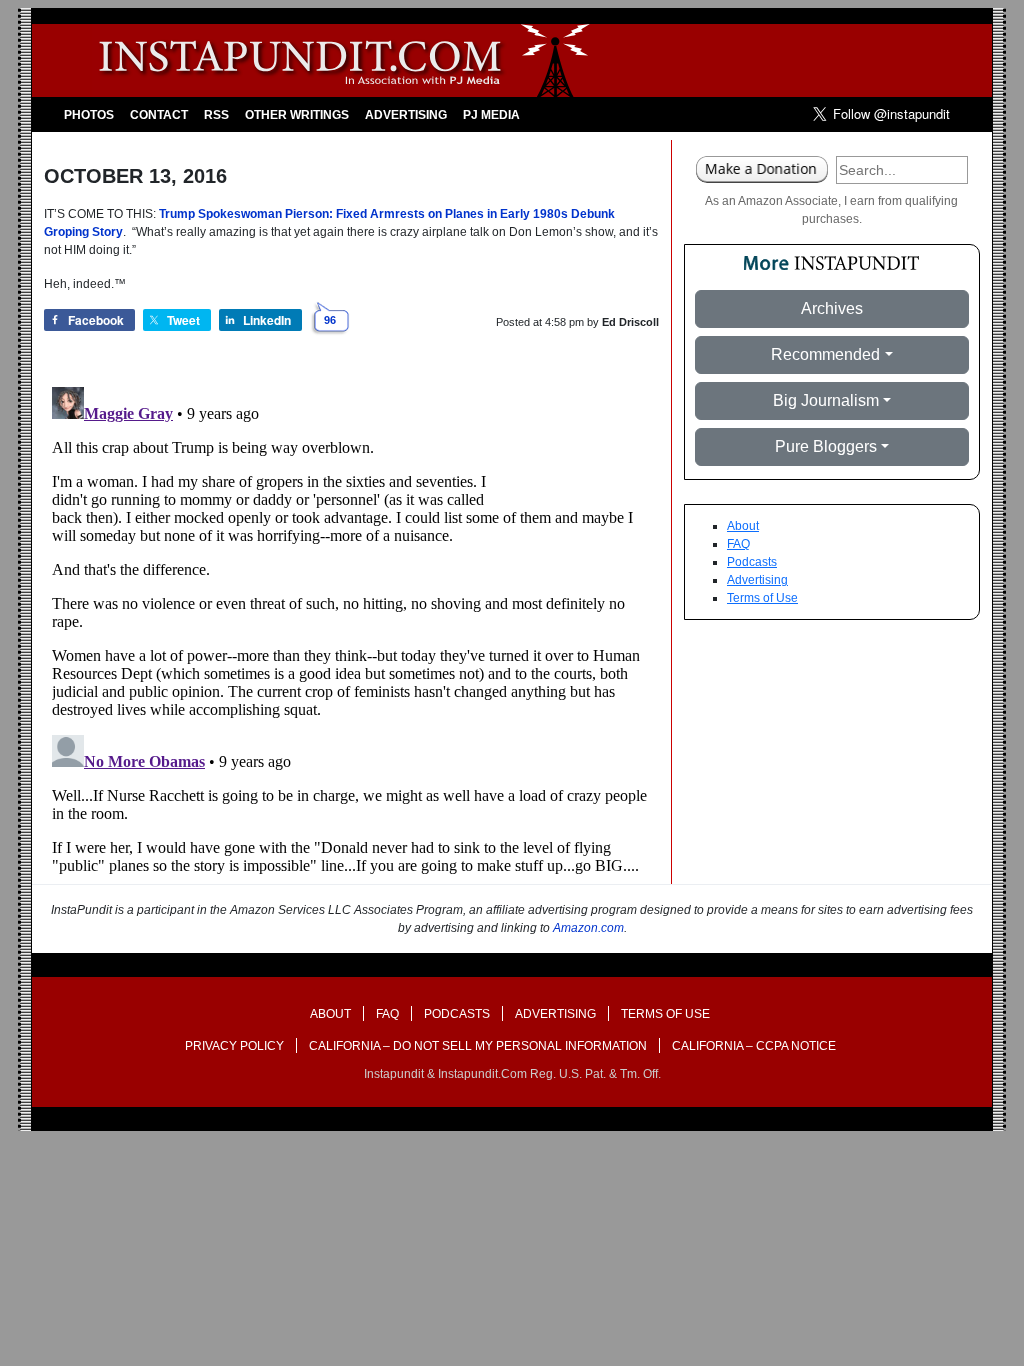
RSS (216, 115)
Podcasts (752, 562)
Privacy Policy (234, 1046)
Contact (159, 115)
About (743, 526)
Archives (832, 308)
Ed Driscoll (630, 322)
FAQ (738, 544)
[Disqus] (351, 629)
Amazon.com (588, 928)
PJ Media (491, 115)
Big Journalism (826, 400)
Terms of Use (762, 598)
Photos (89, 115)
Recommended (825, 354)
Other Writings (297, 115)
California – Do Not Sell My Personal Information (478, 1046)
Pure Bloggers (826, 446)
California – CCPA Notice (754, 1046)
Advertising (406, 115)
